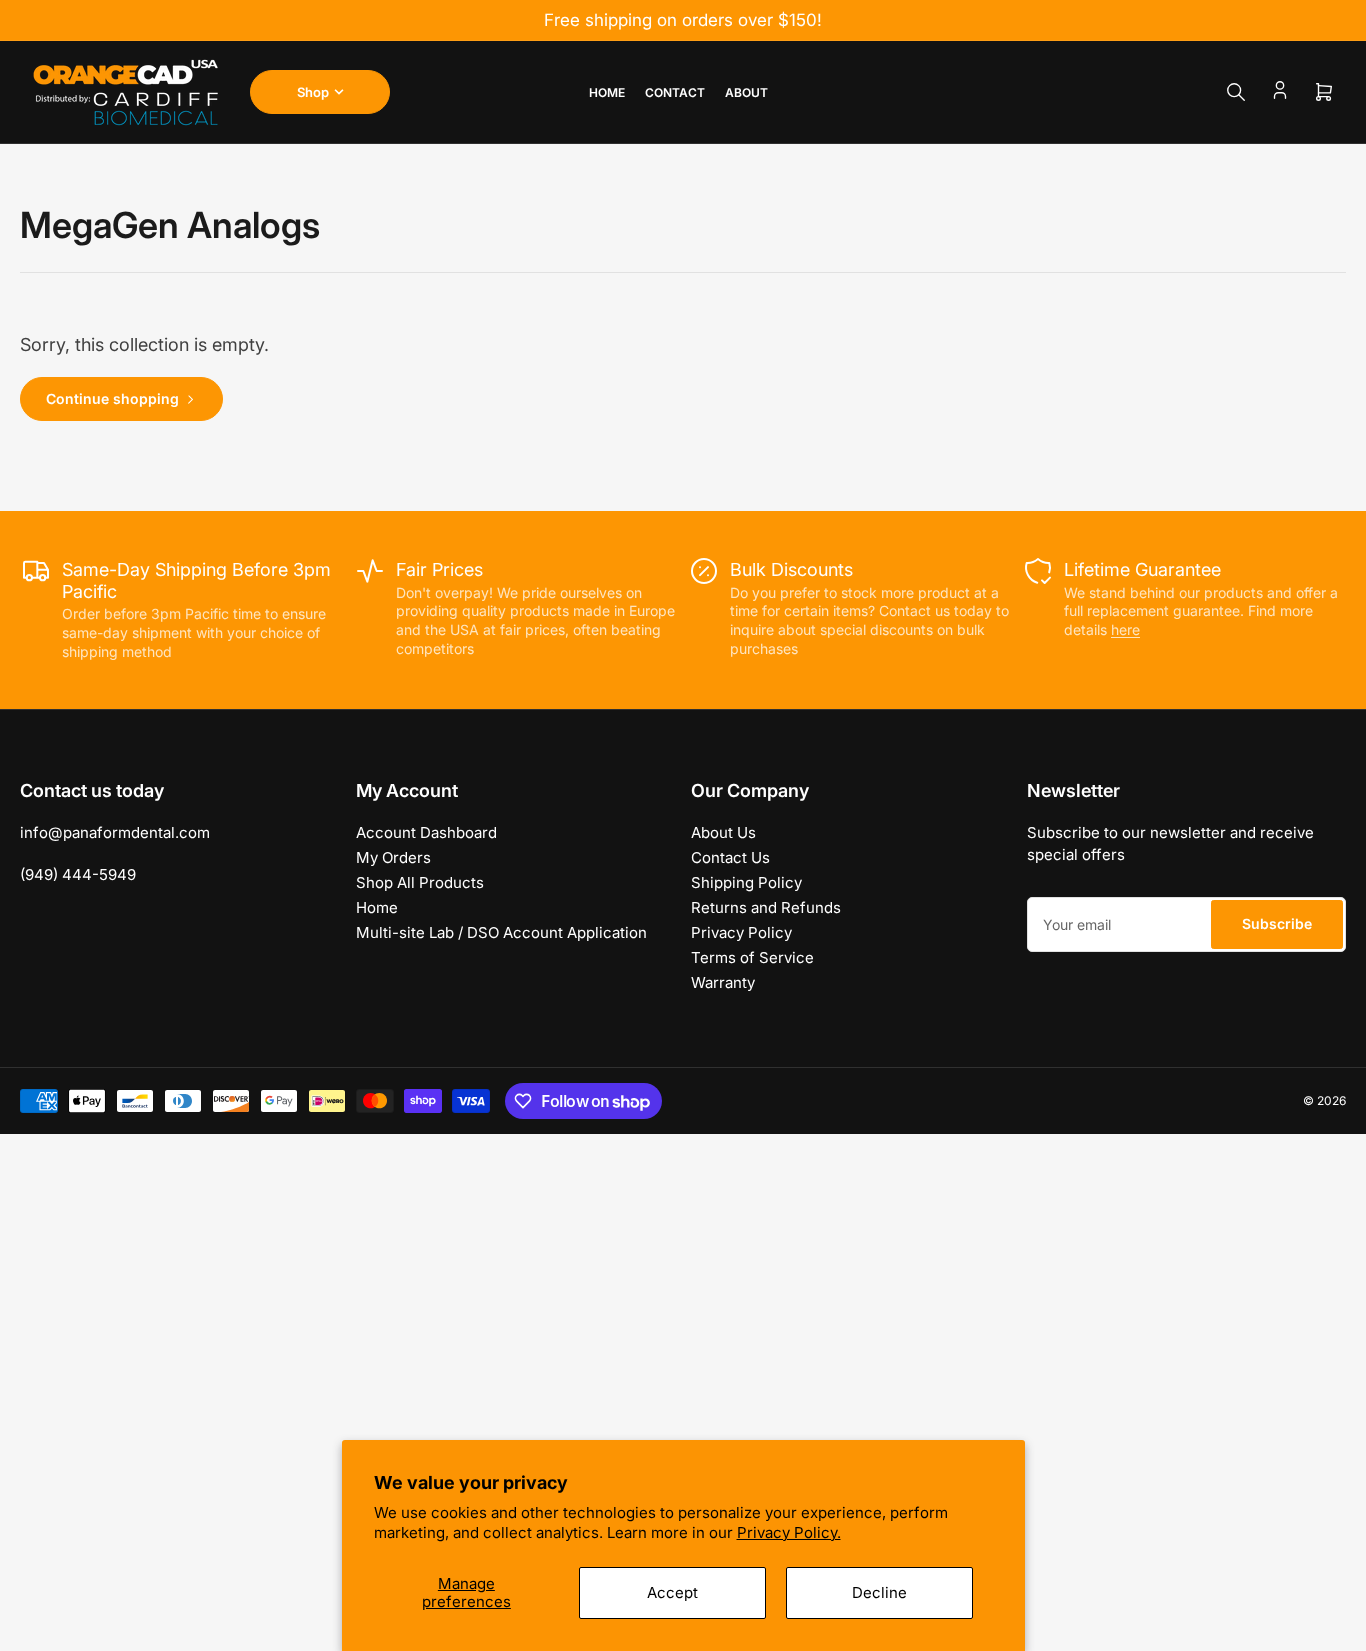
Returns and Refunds (766, 907)
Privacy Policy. (789, 1532)
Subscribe (1277, 923)
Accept (672, 1592)
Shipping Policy (746, 882)
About (746, 92)
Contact (675, 92)
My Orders (393, 857)
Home (607, 92)
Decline (879, 1592)
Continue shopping (112, 398)
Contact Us (730, 857)
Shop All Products (420, 882)
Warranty (723, 982)
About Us (723, 832)
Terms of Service (752, 957)
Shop (313, 92)
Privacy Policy (741, 932)
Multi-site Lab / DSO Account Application (501, 932)
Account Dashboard (426, 832)
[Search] (1236, 92)
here (1125, 629)
